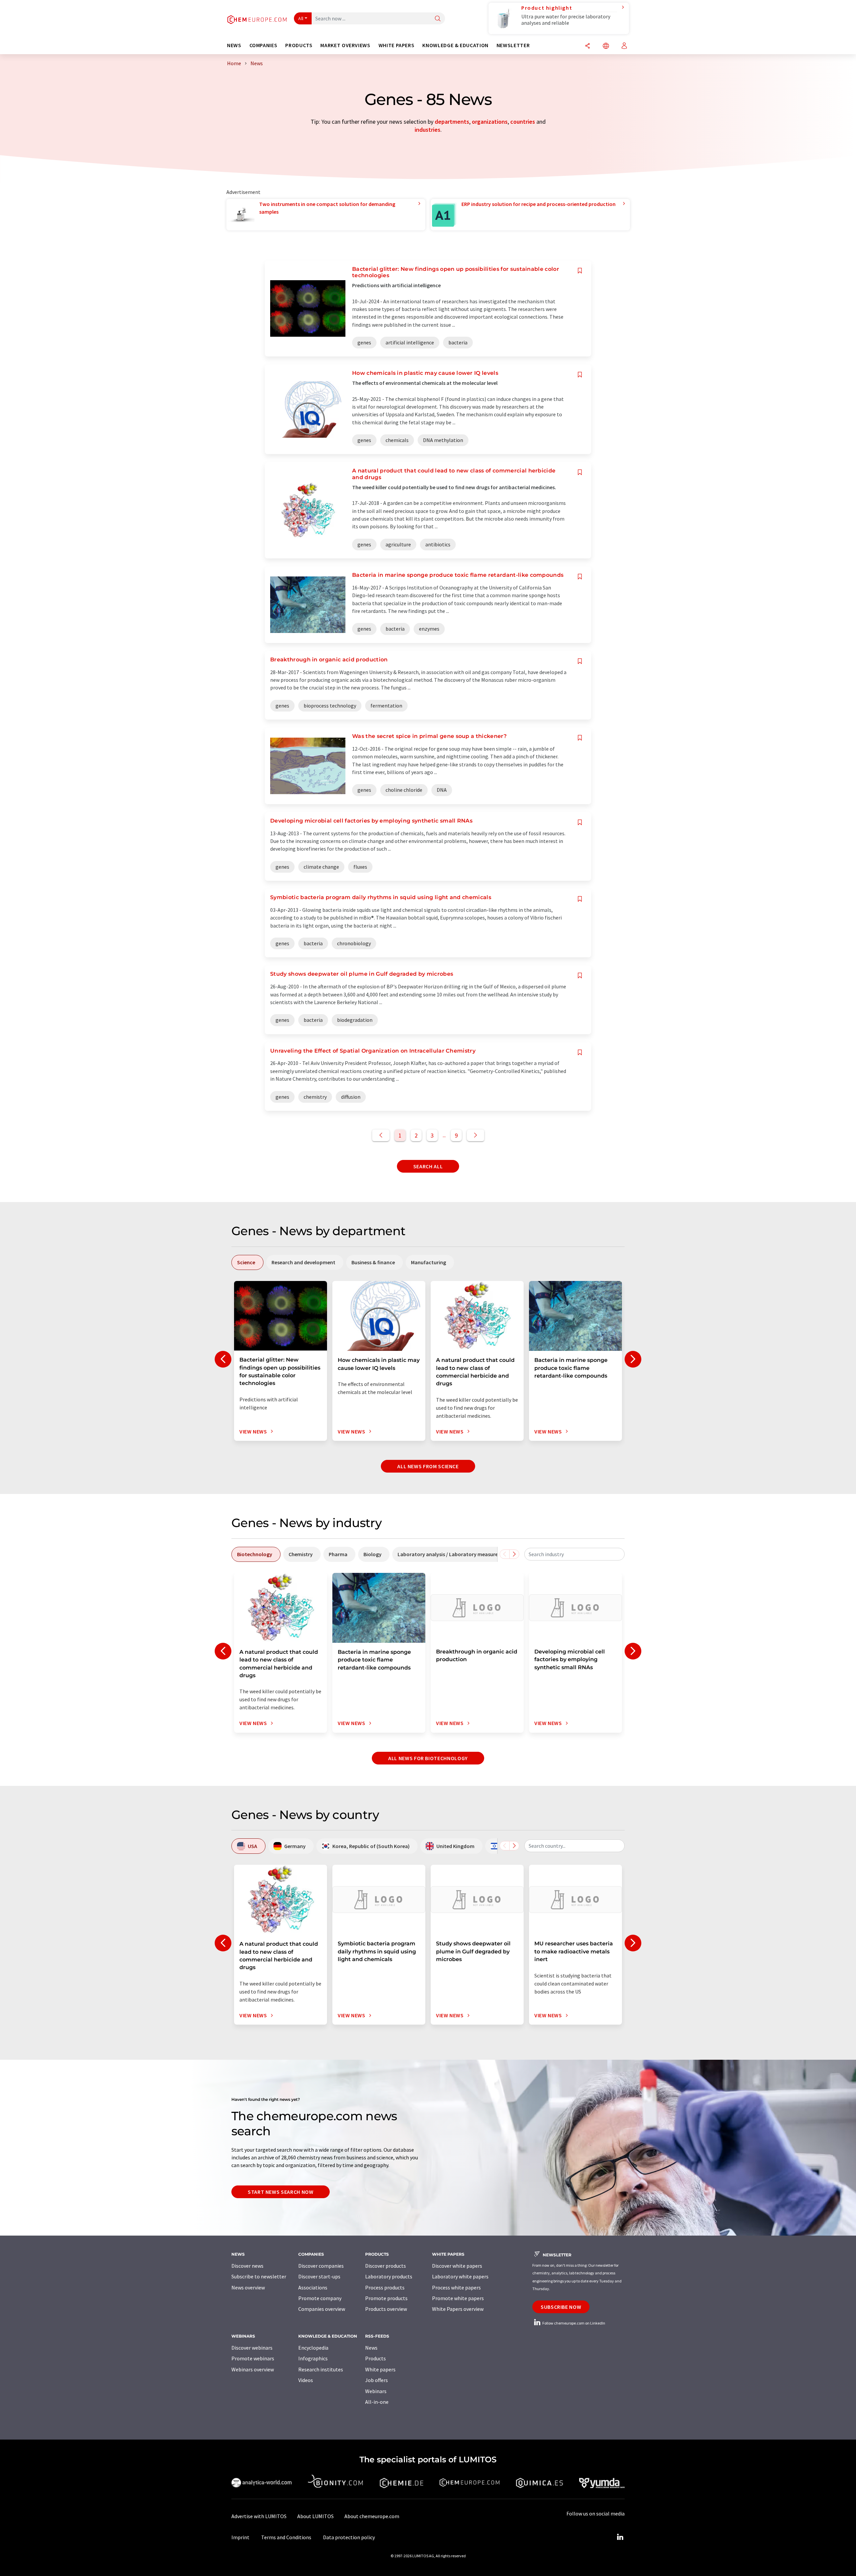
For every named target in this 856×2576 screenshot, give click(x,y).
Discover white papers (457, 2266)
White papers (380, 2369)
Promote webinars (253, 2358)
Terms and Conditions (286, 2537)
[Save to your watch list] (580, 271)
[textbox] (574, 1554)
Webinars (376, 2391)
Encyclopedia (313, 2348)
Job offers (377, 2380)
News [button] (234, 45)
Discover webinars (252, 2348)
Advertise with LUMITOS (259, 2516)
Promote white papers (458, 2298)
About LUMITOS (315, 2516)
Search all (428, 1166)
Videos (306, 2380)
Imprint (240, 2537)
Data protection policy (349, 2537)
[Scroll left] (505, 1554)
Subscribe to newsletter (259, 2276)
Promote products (386, 2298)
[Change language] (606, 46)
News (371, 2348)
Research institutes (321, 2369)
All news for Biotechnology (428, 1758)
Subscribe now (561, 2307)
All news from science (428, 1466)
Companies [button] (263, 45)
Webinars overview (253, 2369)
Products (376, 2358)
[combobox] (574, 1554)
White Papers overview (458, 2309)
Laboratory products (389, 2276)
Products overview (386, 2309)
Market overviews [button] (345, 45)
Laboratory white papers (460, 2276)
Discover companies (321, 2266)
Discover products (386, 2266)
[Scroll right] (514, 1554)
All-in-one (377, 2402)
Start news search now (281, 2192)
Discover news (247, 2266)
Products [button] (299, 45)
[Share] (587, 46)
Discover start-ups (319, 2276)
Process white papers (456, 2287)
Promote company (320, 2298)
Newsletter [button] (513, 45)
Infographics (313, 2358)
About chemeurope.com (372, 2516)
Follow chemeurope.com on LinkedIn (573, 2323)
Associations (313, 2287)
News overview (248, 2287)
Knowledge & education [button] (455, 45)
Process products (385, 2287)
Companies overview (322, 2309)
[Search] (438, 19)
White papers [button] (397, 45)
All (301, 18)
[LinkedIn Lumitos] (620, 2537)
